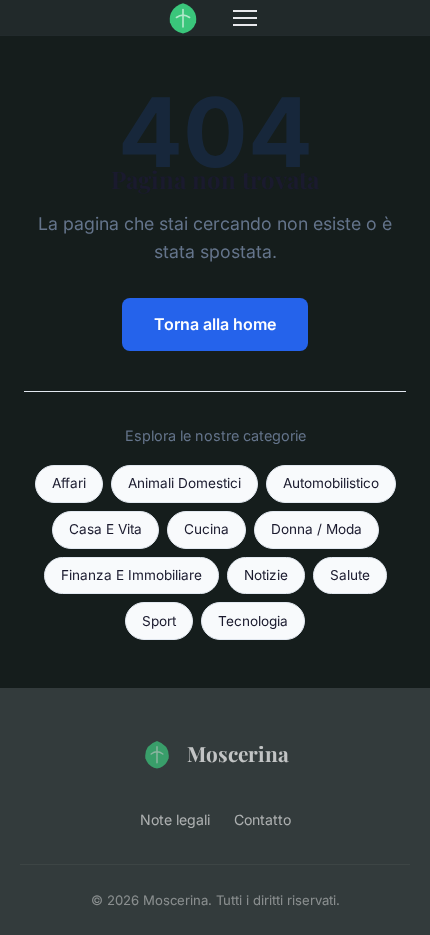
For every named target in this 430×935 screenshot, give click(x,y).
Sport (159, 621)
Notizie (266, 575)
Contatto (262, 819)
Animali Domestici (184, 483)
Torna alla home (215, 324)
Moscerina (238, 753)
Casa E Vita (105, 529)
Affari (69, 483)
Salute (350, 575)
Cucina (206, 529)
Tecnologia (253, 621)
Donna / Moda (316, 529)
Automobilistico (331, 483)
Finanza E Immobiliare (131, 575)
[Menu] (245, 18)
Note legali (175, 819)
